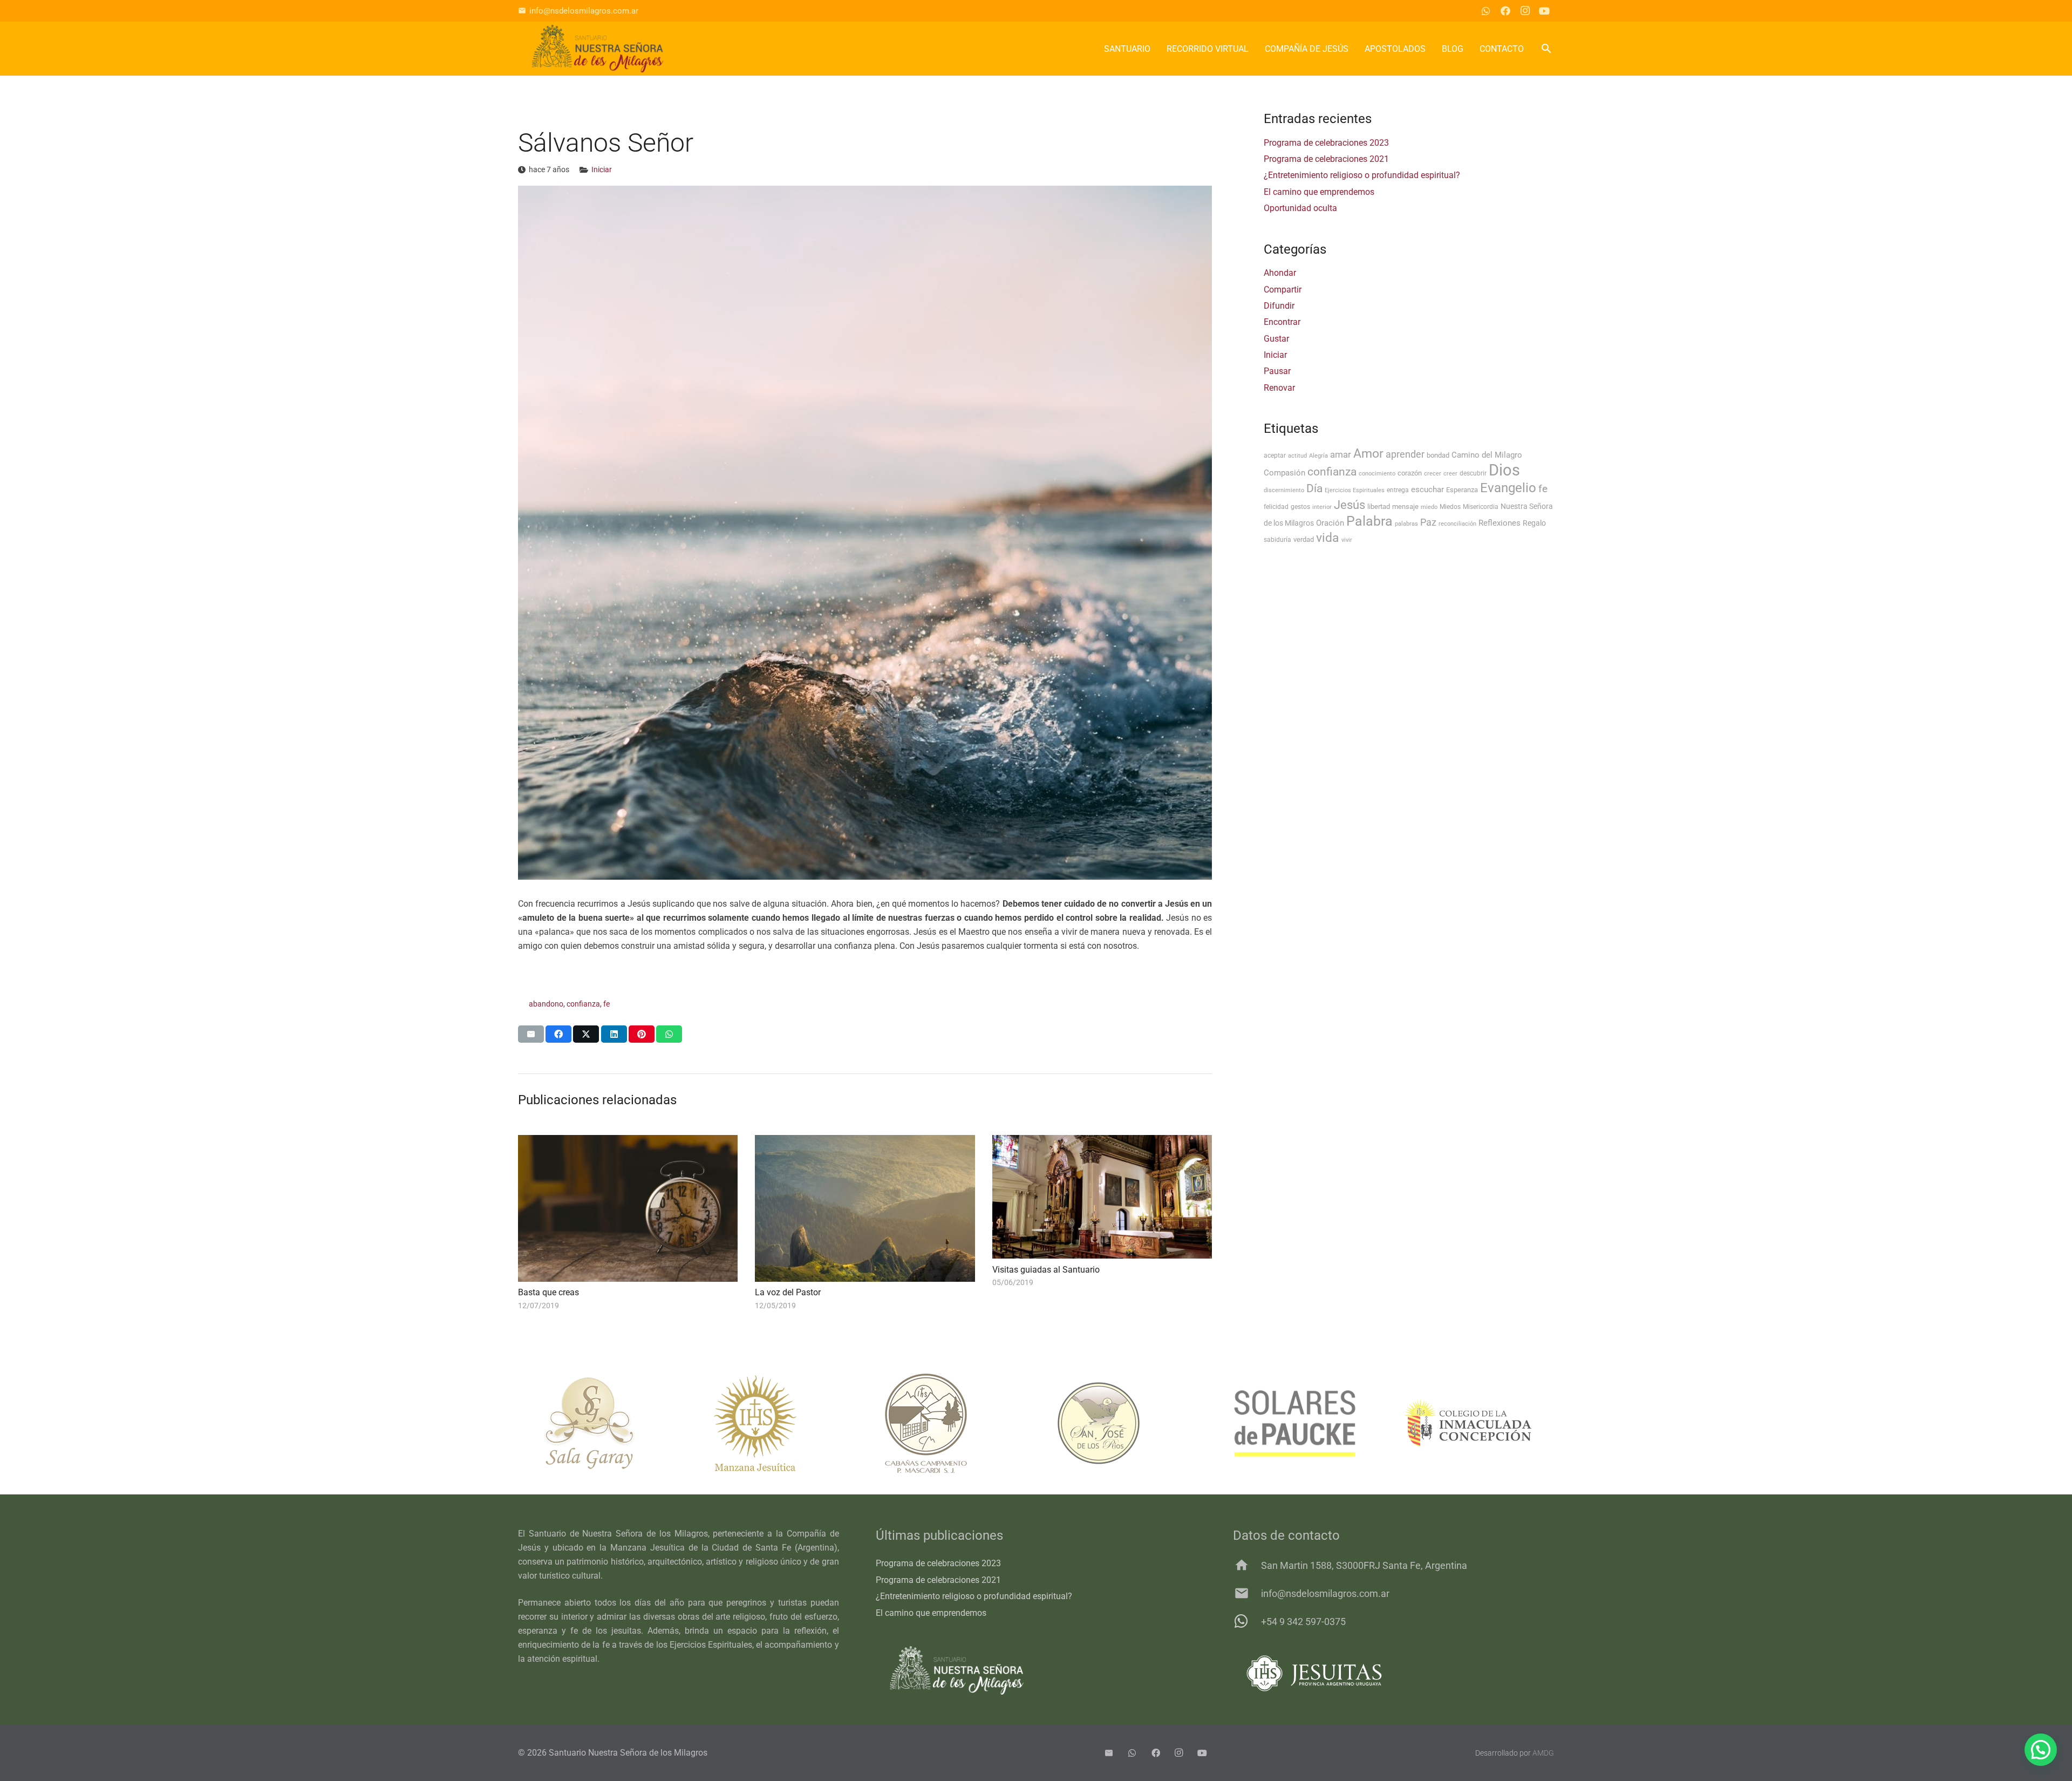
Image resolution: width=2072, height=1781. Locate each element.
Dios (1504, 470)
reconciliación (1457, 524)
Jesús (1349, 505)
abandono (546, 1004)
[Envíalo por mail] (531, 1034)
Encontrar (1282, 322)
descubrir (1473, 473)
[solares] (1295, 1423)
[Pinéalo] (642, 1034)
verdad (1304, 539)
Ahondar (1280, 273)
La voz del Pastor (788, 1292)
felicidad (1276, 507)
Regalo (1534, 523)
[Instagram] (1525, 11)
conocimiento (1377, 474)
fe (606, 1004)
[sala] (604, 1423)
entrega (1398, 490)
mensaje (1405, 507)
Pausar (1277, 371)
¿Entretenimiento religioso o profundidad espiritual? (1362, 175)
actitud (1297, 456)
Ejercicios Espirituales (1355, 490)
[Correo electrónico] (1109, 1753)
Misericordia (1481, 507)
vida (1328, 538)
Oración (1330, 523)
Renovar (1279, 388)
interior (1322, 507)
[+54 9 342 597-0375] (1247, 1621)
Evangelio (1508, 488)
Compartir (1283, 290)
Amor (1368, 454)
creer (1450, 474)
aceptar (1275, 456)
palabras (1406, 524)
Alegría (1318, 456)
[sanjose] (1122, 1423)
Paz (1428, 522)
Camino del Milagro (1487, 455)
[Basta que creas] (628, 1208)
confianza (583, 1004)
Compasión (1284, 473)
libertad (1379, 507)
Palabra (1369, 521)
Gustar (1276, 339)
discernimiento (1284, 490)
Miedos (1450, 507)
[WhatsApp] (1486, 11)
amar (1341, 454)
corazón (1410, 473)
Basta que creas (548, 1292)
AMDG (1543, 1753)
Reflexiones (1500, 523)
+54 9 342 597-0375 (1303, 1622)
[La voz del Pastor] (865, 1208)
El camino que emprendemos (1319, 192)
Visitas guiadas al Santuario (1046, 1270)
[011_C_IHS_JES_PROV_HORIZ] (1393, 1673)
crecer (1433, 474)
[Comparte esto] (558, 1034)
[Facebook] (1505, 11)
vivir (1347, 540)
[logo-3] (598, 49)
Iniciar (602, 170)
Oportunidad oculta (1300, 208)
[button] (1546, 49)
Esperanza (1462, 490)
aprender (1405, 454)
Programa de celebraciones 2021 (1326, 159)
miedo (1429, 507)
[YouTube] (1544, 11)
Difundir (1279, 306)
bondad (1438, 455)
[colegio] (1468, 1423)
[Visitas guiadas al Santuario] (1102, 1197)
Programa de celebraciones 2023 (1326, 143)
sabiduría (1277, 540)
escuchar (1427, 490)
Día (1314, 488)
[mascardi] (950, 1423)
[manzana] (777, 1423)
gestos (1300, 507)
